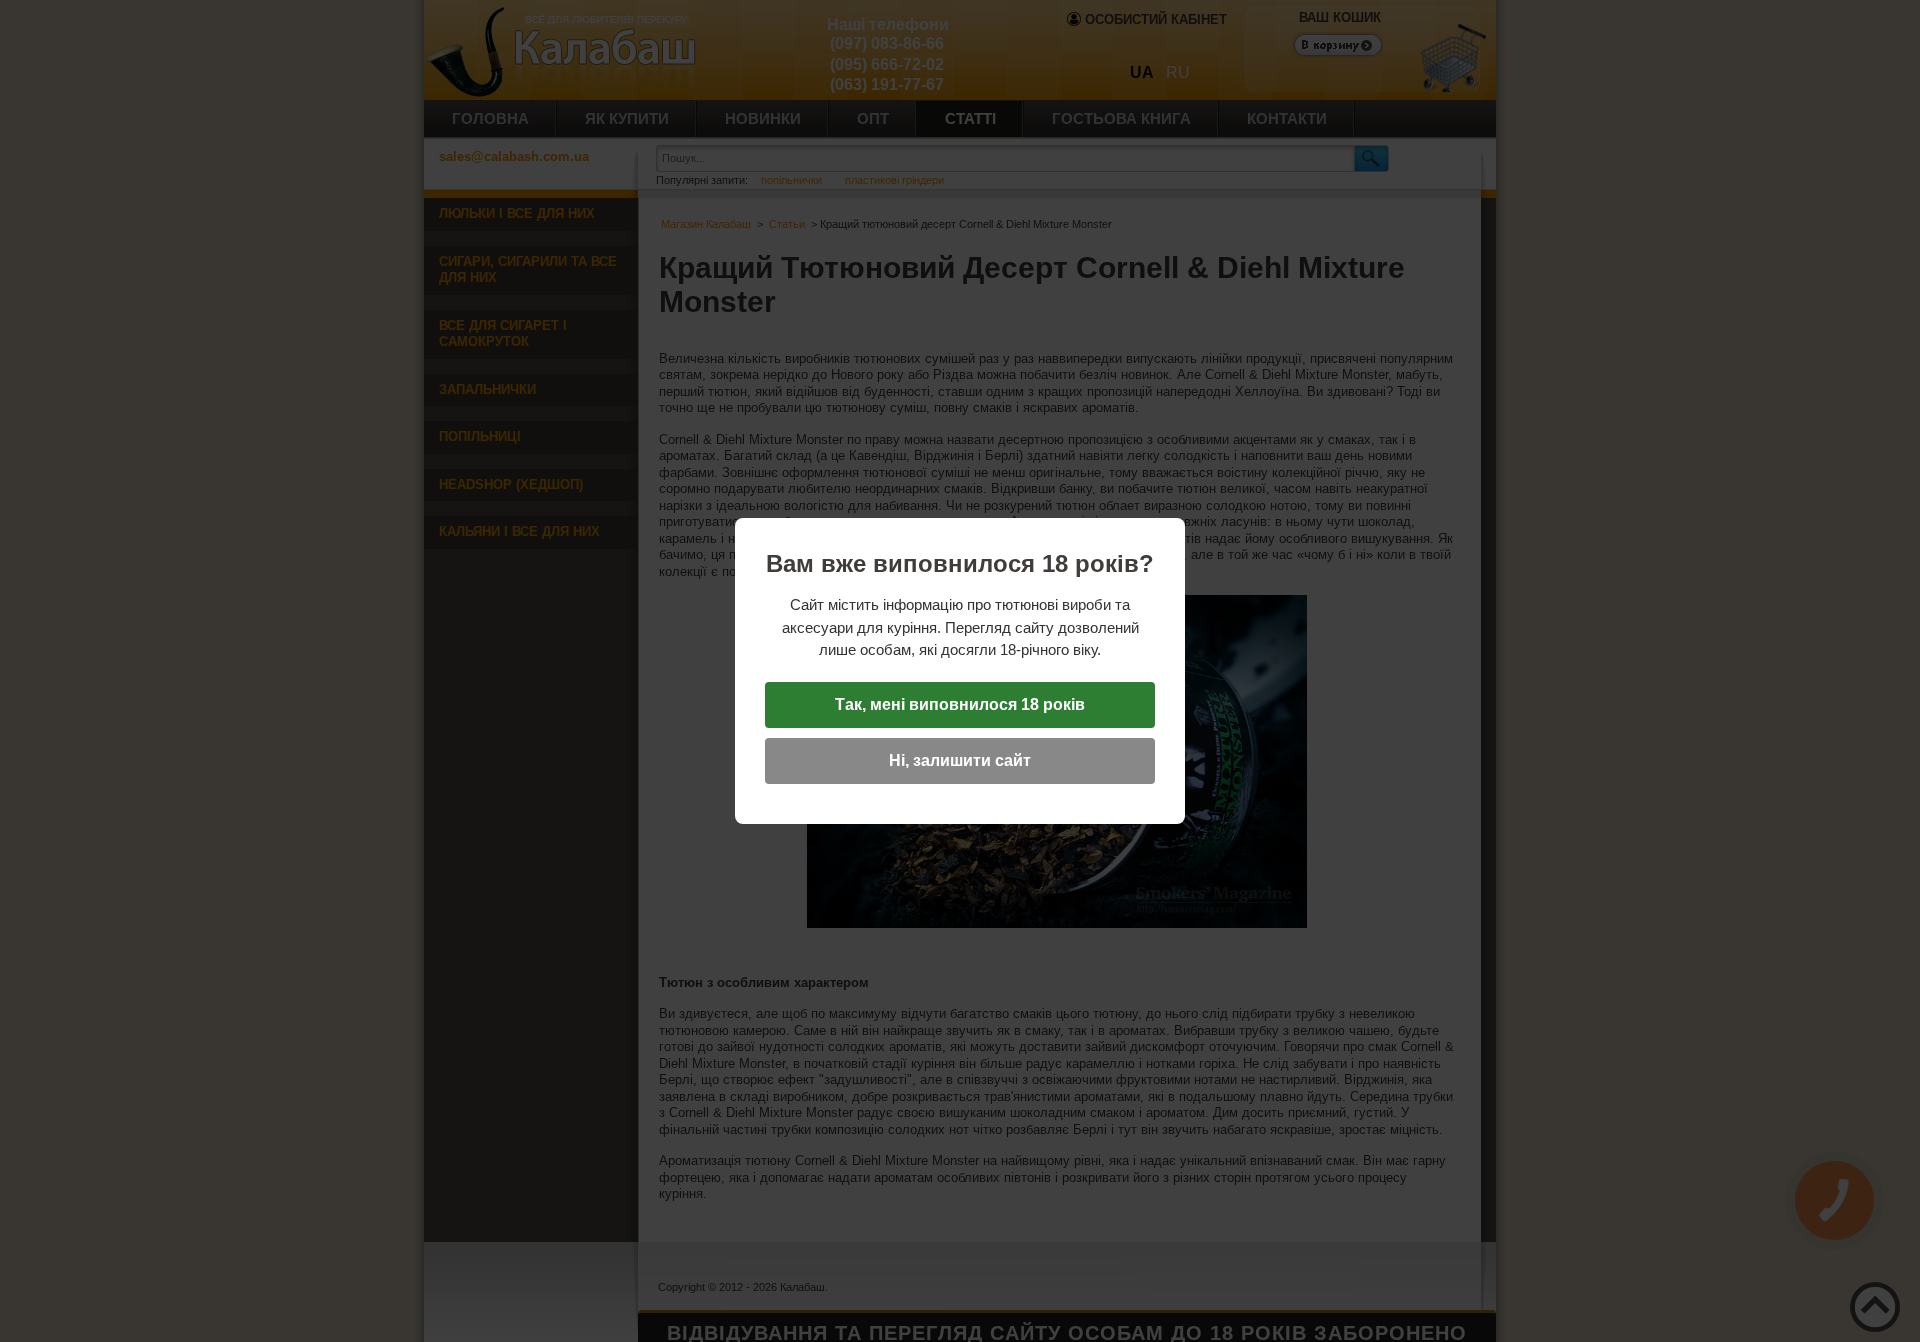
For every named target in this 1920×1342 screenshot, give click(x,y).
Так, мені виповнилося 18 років (960, 704)
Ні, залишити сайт (960, 760)
